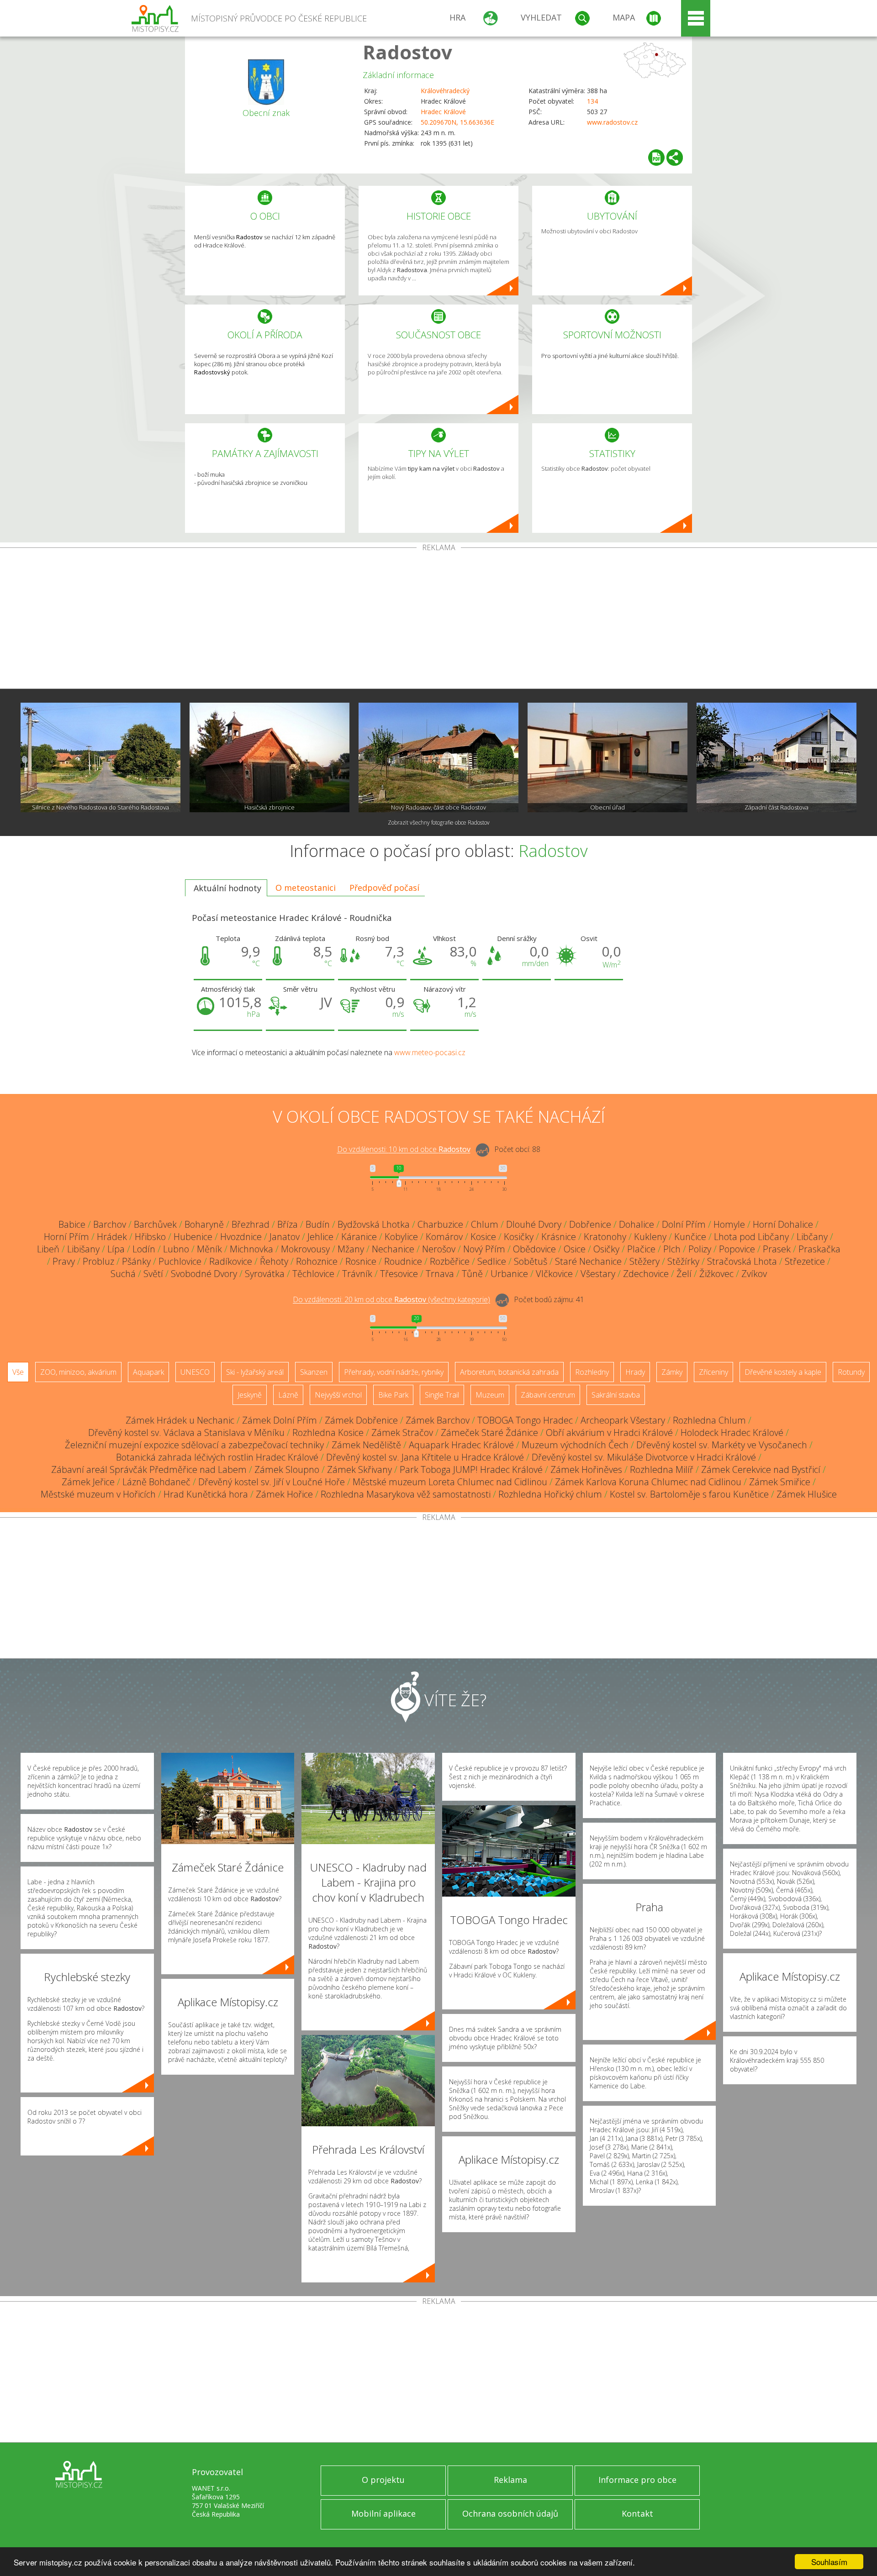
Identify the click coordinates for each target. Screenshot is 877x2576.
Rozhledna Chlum (709, 1420)
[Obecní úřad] (608, 757)
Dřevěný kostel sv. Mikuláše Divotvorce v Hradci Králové (644, 1457)
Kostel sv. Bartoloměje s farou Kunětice (689, 1494)
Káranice (359, 1237)
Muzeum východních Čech (575, 1445)
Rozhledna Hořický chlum (550, 1494)
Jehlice (320, 1237)
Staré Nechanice (588, 1261)
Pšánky (136, 1261)
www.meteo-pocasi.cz (430, 1052)
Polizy (700, 1249)
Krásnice (559, 1237)
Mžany (351, 1249)
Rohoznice (317, 1261)
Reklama (510, 2480)
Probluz (98, 1261)
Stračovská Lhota (742, 1261)
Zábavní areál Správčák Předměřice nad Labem (149, 1469)
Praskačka (819, 1249)
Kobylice (401, 1237)
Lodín (144, 1249)
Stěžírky (683, 1261)
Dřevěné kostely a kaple (783, 1372)
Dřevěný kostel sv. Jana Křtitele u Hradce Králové (425, 1457)
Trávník (357, 1274)
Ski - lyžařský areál (255, 1372)
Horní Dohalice (783, 1224)
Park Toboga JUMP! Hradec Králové (471, 1469)
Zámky (672, 1372)
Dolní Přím (684, 1224)
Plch (672, 1249)
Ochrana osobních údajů (510, 2513)
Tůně (472, 1274)
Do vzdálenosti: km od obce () (391, 1300)
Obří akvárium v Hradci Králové (609, 1433)
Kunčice (690, 1237)
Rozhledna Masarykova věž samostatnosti (406, 1494)
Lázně (288, 1395)
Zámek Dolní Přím (280, 1420)
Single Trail (442, 1395)
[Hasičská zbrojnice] (269, 757)
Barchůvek (155, 1224)
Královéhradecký (445, 91)
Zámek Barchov (438, 1420)
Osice (575, 1249)
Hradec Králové (443, 112)
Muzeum (490, 1395)
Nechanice (393, 1249)
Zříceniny (713, 1372)
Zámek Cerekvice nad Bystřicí (761, 1469)
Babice (72, 1224)
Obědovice (534, 1249)
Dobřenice (590, 1224)
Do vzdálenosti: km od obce (404, 1150)
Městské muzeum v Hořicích (98, 1494)
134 (592, 101)
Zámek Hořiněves (586, 1469)
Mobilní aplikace (383, 2513)
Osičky (606, 1249)
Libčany (812, 1237)
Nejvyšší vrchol (338, 1395)
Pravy (64, 1261)
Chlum (485, 1224)
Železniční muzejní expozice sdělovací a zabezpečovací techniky (194, 1445)
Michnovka (251, 1249)
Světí (153, 1274)
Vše (18, 1372)
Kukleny (650, 1237)
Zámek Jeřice (88, 1482)
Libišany (83, 1249)
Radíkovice (231, 1261)
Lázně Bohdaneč (156, 1482)
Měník (209, 1249)
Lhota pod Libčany (751, 1237)
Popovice (737, 1249)
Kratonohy (605, 1237)
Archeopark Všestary (623, 1420)
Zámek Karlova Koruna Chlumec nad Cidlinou (648, 1482)
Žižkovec (716, 1274)
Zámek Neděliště (366, 1445)
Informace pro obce (637, 2480)
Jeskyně (250, 1395)
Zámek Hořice (284, 1494)
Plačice (641, 1249)
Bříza (288, 1224)
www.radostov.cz (612, 122)
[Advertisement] (438, 620)
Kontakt (637, 2513)
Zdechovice (646, 1274)
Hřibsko (150, 1237)
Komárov (444, 1237)
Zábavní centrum (548, 1395)
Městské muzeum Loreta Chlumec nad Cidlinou (450, 1482)
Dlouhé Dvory (534, 1224)
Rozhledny (592, 1372)
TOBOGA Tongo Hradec (525, 1420)
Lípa (116, 1249)
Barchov (110, 1224)
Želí (684, 1274)
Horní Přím (66, 1237)
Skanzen (314, 1372)
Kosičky (519, 1237)
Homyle (729, 1224)
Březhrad (251, 1224)
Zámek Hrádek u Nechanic (180, 1420)
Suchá (123, 1274)
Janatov (285, 1237)
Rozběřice (450, 1261)
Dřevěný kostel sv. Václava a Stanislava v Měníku (186, 1433)
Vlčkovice (554, 1274)
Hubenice (193, 1237)
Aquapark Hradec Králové (461, 1445)
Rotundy (851, 1372)
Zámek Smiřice (780, 1482)
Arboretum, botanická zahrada (509, 1372)
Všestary (598, 1274)
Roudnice (403, 1261)
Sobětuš (531, 1261)
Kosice (483, 1237)
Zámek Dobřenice (361, 1420)
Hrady (635, 1372)
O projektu (383, 2480)
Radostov (407, 52)
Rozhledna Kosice (328, 1433)
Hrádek (112, 1237)
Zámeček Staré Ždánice (489, 1433)
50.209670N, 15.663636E (457, 122)
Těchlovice (313, 1274)
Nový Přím (484, 1249)
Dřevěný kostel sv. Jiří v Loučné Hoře (272, 1482)
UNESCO (195, 1372)
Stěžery (645, 1261)
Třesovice (399, 1274)
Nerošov (439, 1249)
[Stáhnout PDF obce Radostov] (656, 158)
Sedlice (492, 1261)
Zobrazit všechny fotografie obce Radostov (439, 823)
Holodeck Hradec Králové (732, 1433)
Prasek (777, 1249)
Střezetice (805, 1261)
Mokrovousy (305, 1249)
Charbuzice (440, 1224)
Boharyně (204, 1224)
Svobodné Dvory (204, 1274)
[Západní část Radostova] (777, 757)
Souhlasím (829, 2562)
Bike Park (393, 1395)
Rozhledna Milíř (662, 1469)
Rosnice (361, 1261)
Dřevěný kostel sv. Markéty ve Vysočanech (722, 1445)
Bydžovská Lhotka (374, 1224)
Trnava (440, 1274)
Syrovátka (265, 1274)
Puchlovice (180, 1261)
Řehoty (274, 1261)
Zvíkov (754, 1274)
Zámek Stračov (402, 1433)
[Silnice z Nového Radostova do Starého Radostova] (100, 757)
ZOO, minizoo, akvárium (78, 1372)
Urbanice (509, 1274)
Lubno (176, 1249)
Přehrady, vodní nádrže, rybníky (394, 1372)
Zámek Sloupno (287, 1469)
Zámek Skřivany (359, 1469)
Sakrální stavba (616, 1395)
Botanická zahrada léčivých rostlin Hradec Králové (217, 1457)
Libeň (48, 1249)
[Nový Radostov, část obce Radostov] (438, 757)
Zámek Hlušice (807, 1494)
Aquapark (148, 1372)
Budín (318, 1224)
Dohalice (637, 1224)
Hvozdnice (241, 1237)
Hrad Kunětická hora (206, 1494)
